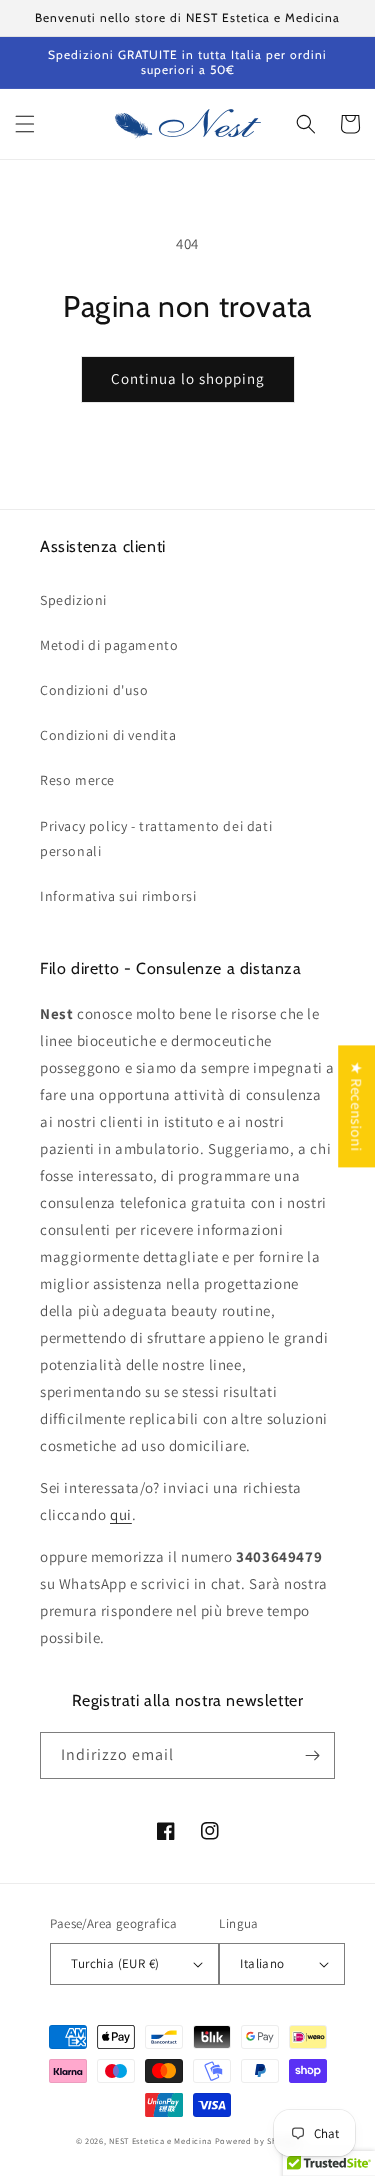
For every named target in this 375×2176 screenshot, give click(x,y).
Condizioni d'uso (94, 690)
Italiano (262, 1963)
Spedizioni (73, 600)
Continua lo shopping (188, 378)
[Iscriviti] (312, 1755)
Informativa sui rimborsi (118, 896)
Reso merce (77, 780)
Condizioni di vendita (108, 735)
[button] (25, 124)
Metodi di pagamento (109, 645)
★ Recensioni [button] (356, 1106)
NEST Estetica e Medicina (160, 2140)
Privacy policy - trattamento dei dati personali (156, 838)
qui (121, 1514)
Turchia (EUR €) (115, 1963)
